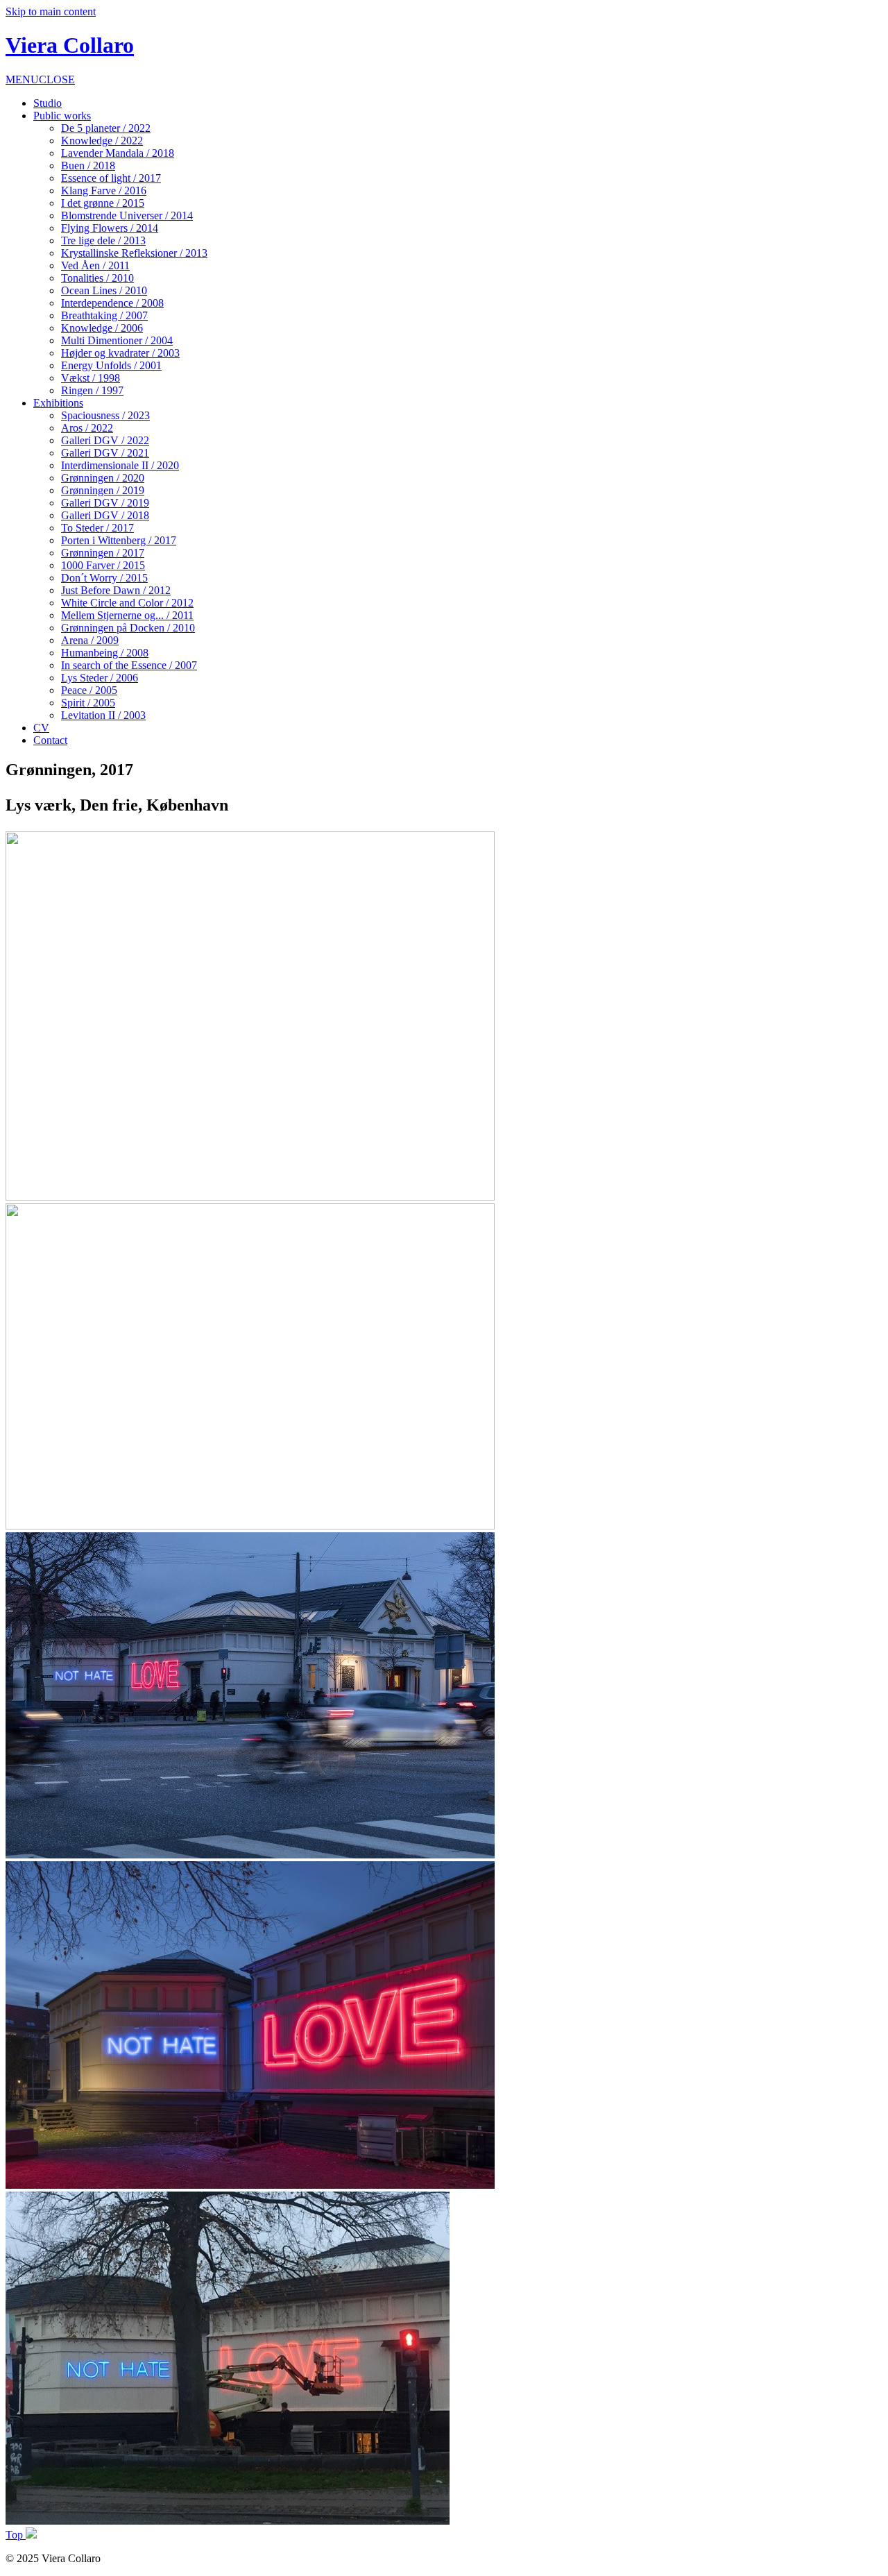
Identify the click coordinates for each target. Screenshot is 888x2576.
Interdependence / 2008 (112, 303)
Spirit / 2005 (88, 703)
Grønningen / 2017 (103, 553)
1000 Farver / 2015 (103, 565)
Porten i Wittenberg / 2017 (119, 540)
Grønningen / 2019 (103, 490)
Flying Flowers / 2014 (110, 228)
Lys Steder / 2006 (100, 678)
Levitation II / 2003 (103, 715)
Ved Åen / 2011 (95, 265)
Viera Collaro (70, 45)
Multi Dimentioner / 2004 (117, 340)
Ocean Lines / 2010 (104, 290)
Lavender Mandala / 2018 (118, 153)
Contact (50, 740)
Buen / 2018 (88, 166)
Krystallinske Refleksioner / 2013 (134, 253)
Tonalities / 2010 (97, 278)
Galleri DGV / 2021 (105, 453)
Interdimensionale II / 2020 (120, 465)
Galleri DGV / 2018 (105, 515)
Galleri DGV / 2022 (105, 440)
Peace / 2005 (89, 690)
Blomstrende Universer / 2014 (127, 215)
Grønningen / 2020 (103, 478)
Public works (62, 116)
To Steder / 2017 (97, 528)
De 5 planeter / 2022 (106, 128)
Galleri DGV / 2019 (105, 503)
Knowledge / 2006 (102, 328)
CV (41, 728)
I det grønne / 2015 (103, 203)
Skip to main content (51, 11)
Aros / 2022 (87, 428)
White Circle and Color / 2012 (127, 603)
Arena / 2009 (90, 640)
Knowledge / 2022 (102, 141)
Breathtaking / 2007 (104, 315)
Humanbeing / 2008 (105, 653)
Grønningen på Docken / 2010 (128, 628)
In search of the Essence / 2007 (129, 665)
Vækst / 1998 (91, 378)
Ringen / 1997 (92, 390)
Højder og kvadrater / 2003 (120, 353)
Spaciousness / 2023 (105, 415)
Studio (48, 103)
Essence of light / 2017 (111, 178)
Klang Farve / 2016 (104, 190)
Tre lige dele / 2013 (103, 240)
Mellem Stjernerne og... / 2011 (127, 615)
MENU (22, 79)
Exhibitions (58, 403)
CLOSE (57, 79)
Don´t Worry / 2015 (104, 578)
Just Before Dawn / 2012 (116, 590)
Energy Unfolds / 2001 (111, 365)
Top (16, 2535)
